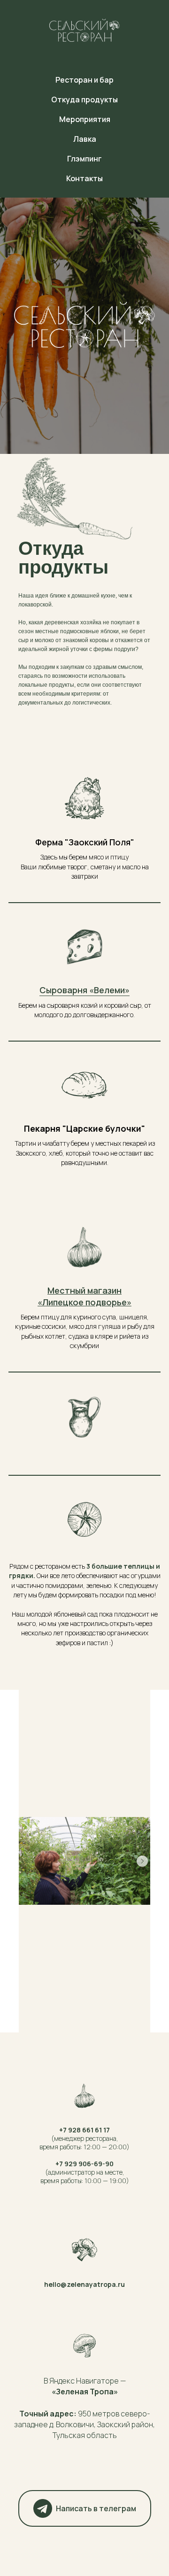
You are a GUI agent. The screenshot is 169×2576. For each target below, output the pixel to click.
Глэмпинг (84, 159)
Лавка (85, 139)
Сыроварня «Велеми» (84, 2537)
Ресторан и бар (84, 80)
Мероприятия (85, 119)
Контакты (84, 178)
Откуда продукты (84, 100)
